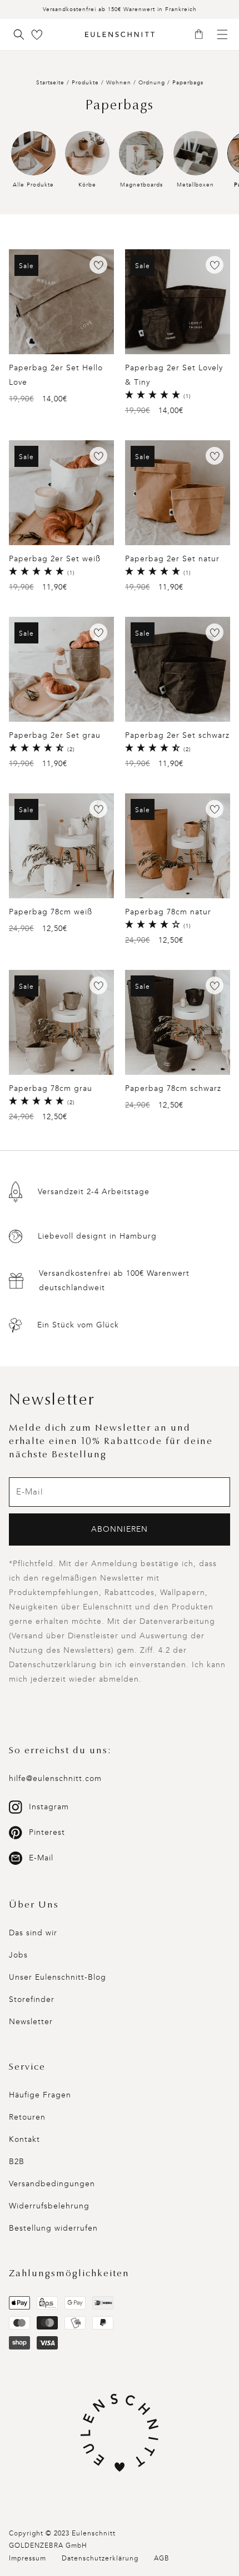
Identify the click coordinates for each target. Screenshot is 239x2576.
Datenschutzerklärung (100, 2558)
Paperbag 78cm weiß (51, 912)
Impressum (28, 2558)
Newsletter (31, 2022)
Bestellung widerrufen (53, 2228)
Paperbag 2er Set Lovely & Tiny (174, 375)
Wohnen (120, 83)
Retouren (27, 2117)
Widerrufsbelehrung (49, 2206)
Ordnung (153, 83)
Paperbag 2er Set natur (172, 559)
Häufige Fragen (40, 2095)
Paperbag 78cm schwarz (173, 1088)
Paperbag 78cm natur (168, 912)
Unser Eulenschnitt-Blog (58, 1977)
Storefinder (32, 1999)
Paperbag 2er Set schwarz (177, 735)
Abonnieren (120, 1529)
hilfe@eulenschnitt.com (55, 1778)
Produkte (85, 83)
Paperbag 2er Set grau (55, 735)
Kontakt (24, 2139)
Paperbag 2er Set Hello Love (56, 375)
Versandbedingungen (52, 2184)
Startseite (50, 83)
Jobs (18, 1955)
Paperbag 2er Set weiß (55, 559)
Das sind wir (33, 1933)
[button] (203, 35)
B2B (17, 2162)
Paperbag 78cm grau (51, 1088)
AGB (162, 2558)
